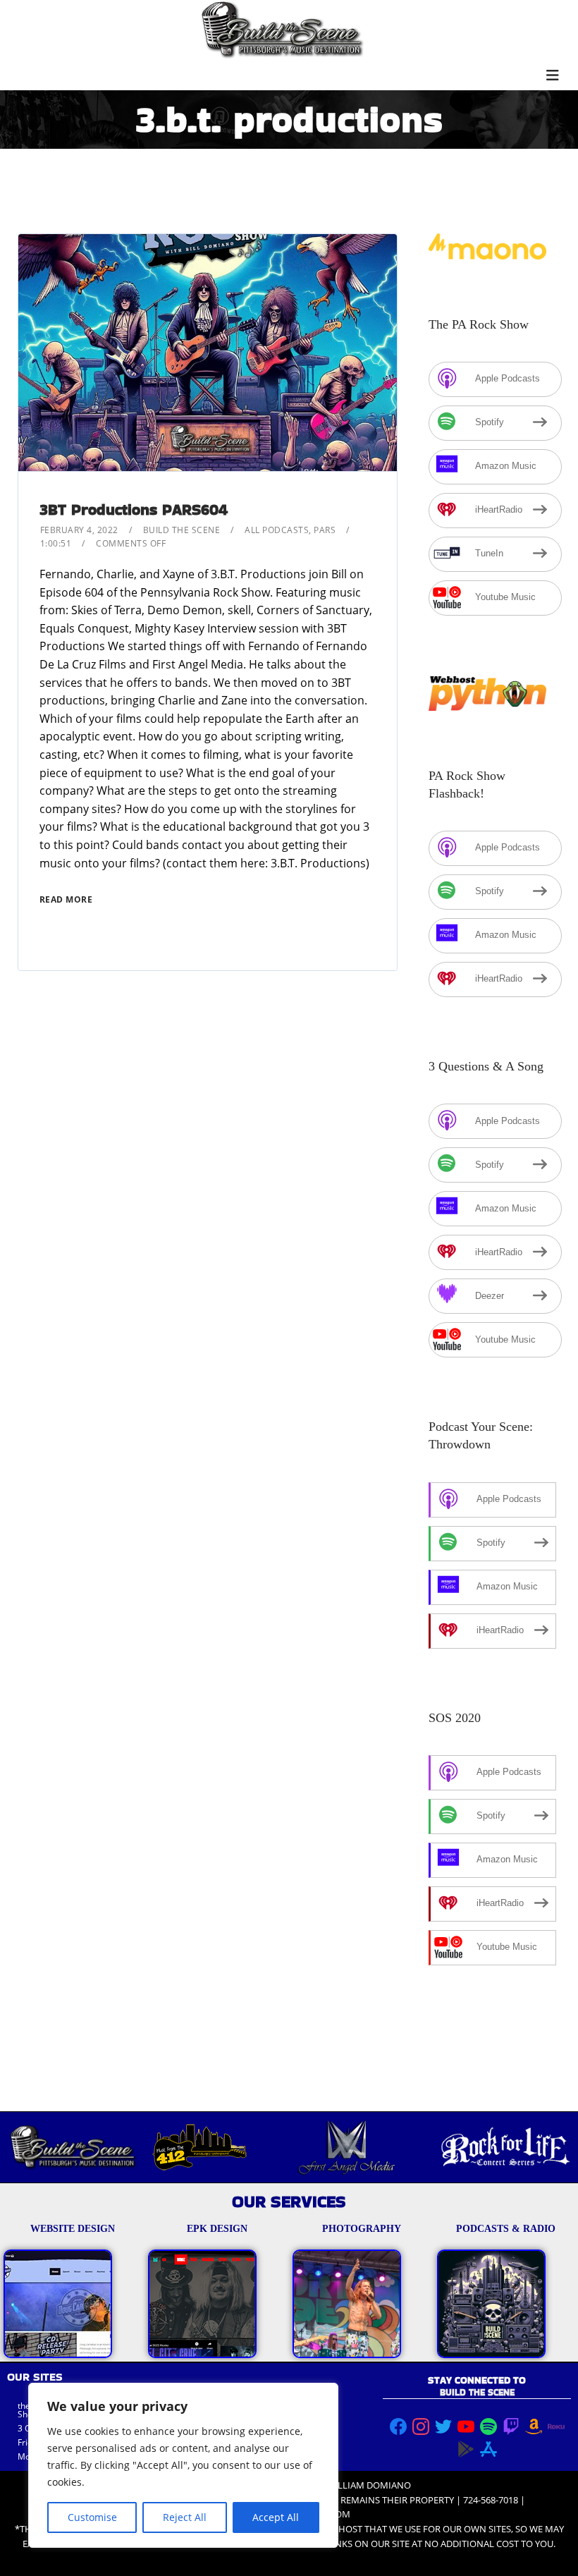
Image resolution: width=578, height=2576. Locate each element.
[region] (183, 2465)
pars (325, 530)
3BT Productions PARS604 (134, 509)
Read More (66, 899)
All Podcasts (277, 530)
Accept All (276, 2517)
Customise (92, 2517)
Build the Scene (182, 530)
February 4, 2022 (79, 530)
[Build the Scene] (282, 30)
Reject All (185, 2517)
